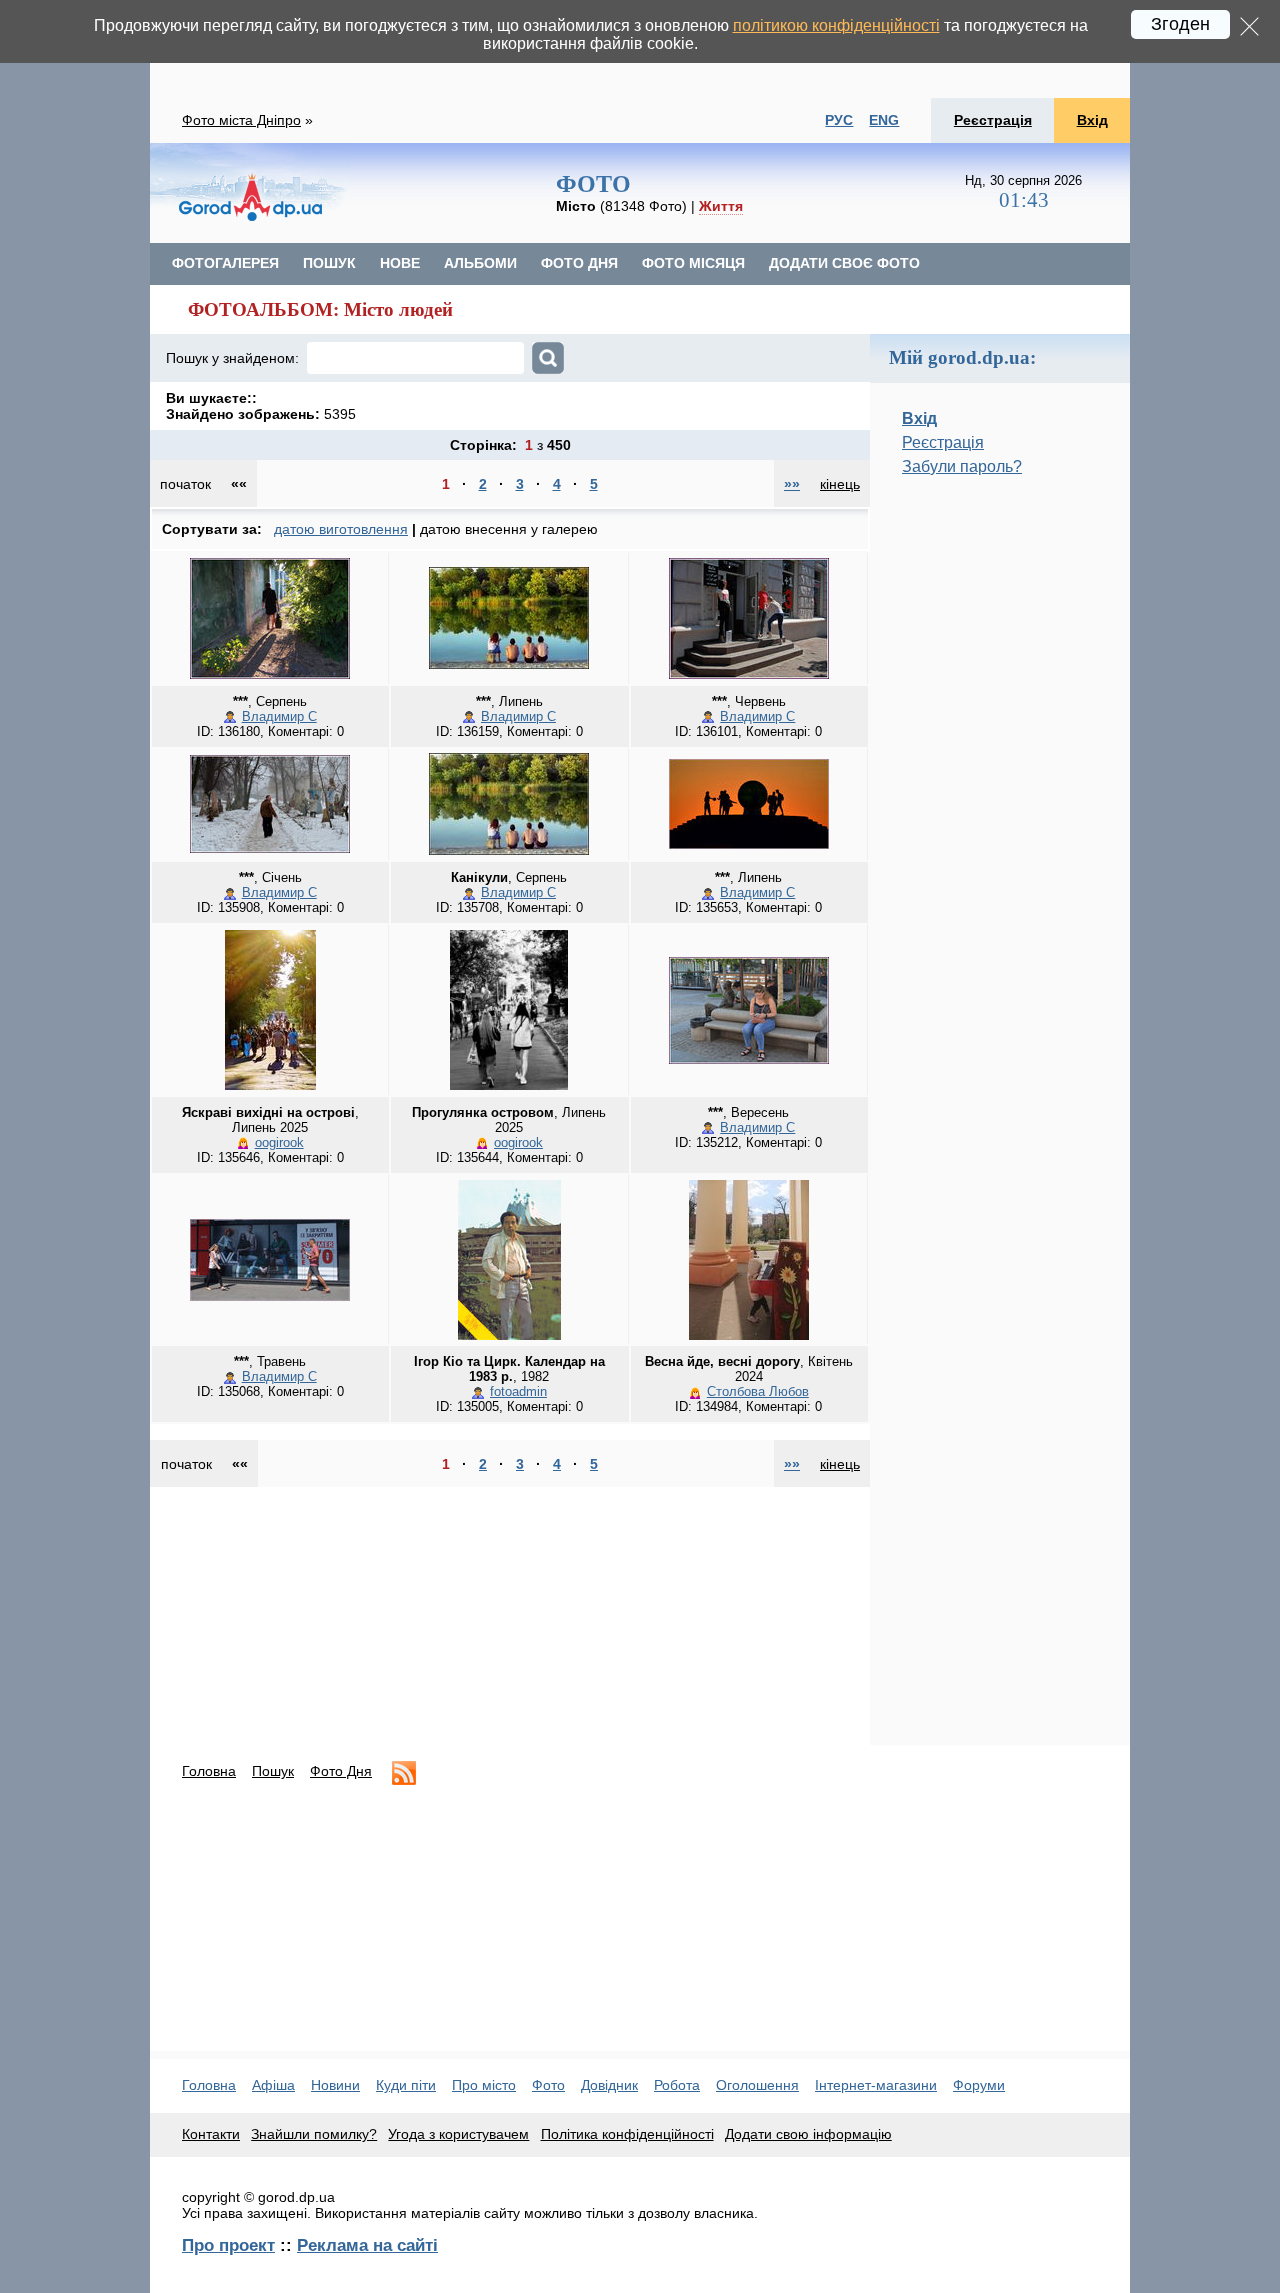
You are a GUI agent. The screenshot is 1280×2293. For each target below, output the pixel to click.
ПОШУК (329, 263)
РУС (839, 120)
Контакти (211, 2134)
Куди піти (406, 2085)
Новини (335, 2085)
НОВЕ (400, 263)
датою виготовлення (341, 529)
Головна (209, 1771)
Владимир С (279, 716)
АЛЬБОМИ (480, 263)
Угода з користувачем (458, 2134)
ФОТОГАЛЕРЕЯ (225, 263)
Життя (721, 206)
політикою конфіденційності (836, 25)
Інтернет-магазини (876, 2085)
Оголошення (757, 2085)
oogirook (279, 1142)
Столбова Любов (758, 1391)
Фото (548, 2085)
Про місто (484, 2085)
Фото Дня (341, 1771)
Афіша (273, 2085)
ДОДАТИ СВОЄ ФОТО (844, 263)
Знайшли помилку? (314, 2134)
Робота (677, 2085)
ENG (884, 120)
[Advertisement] (1000, 827)
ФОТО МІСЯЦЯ (693, 263)
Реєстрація (993, 120)
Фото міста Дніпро (241, 120)
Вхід (1092, 120)
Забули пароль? (962, 466)
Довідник (609, 2085)
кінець (840, 484)
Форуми (979, 2085)
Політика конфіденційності (627, 2134)
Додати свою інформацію (808, 2134)
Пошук (273, 1771)
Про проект (228, 2245)
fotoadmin (518, 1391)
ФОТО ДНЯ (579, 263)
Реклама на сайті (367, 2245)
